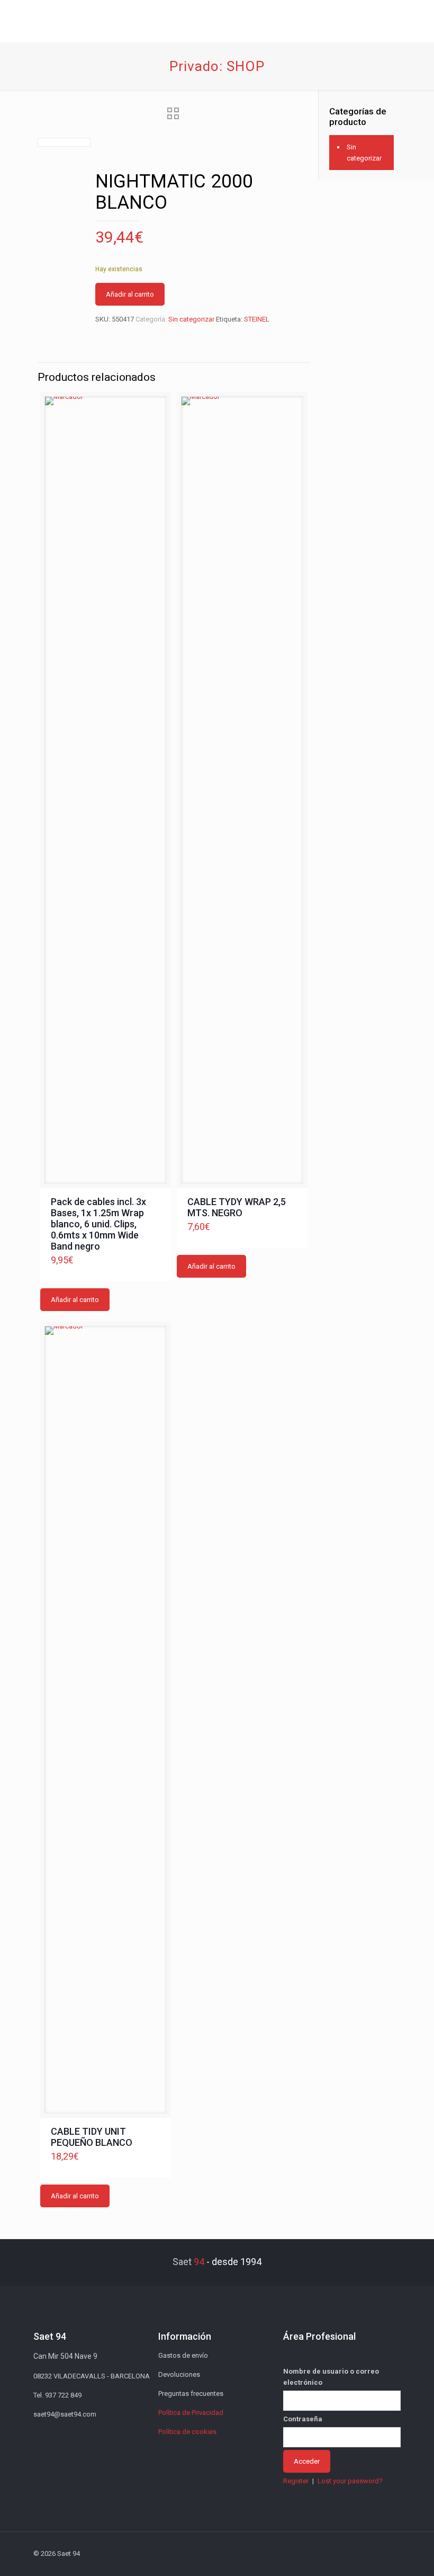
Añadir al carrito (130, 294)
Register (296, 2481)
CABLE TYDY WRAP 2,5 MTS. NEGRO (237, 1207)
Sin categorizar (191, 319)
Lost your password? (350, 2481)
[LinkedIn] (348, 2553)
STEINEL (257, 319)
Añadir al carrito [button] (75, 1300)
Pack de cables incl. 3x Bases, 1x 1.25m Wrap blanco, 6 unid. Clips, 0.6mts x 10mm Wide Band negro (98, 1224)
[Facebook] (305, 2553)
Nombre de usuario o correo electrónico (331, 2377)
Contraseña (303, 2419)
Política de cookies (187, 2432)
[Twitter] (319, 2553)
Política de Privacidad (191, 2413)
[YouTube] (334, 2553)
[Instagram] (362, 2553)
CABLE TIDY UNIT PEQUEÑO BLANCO (92, 2137)
